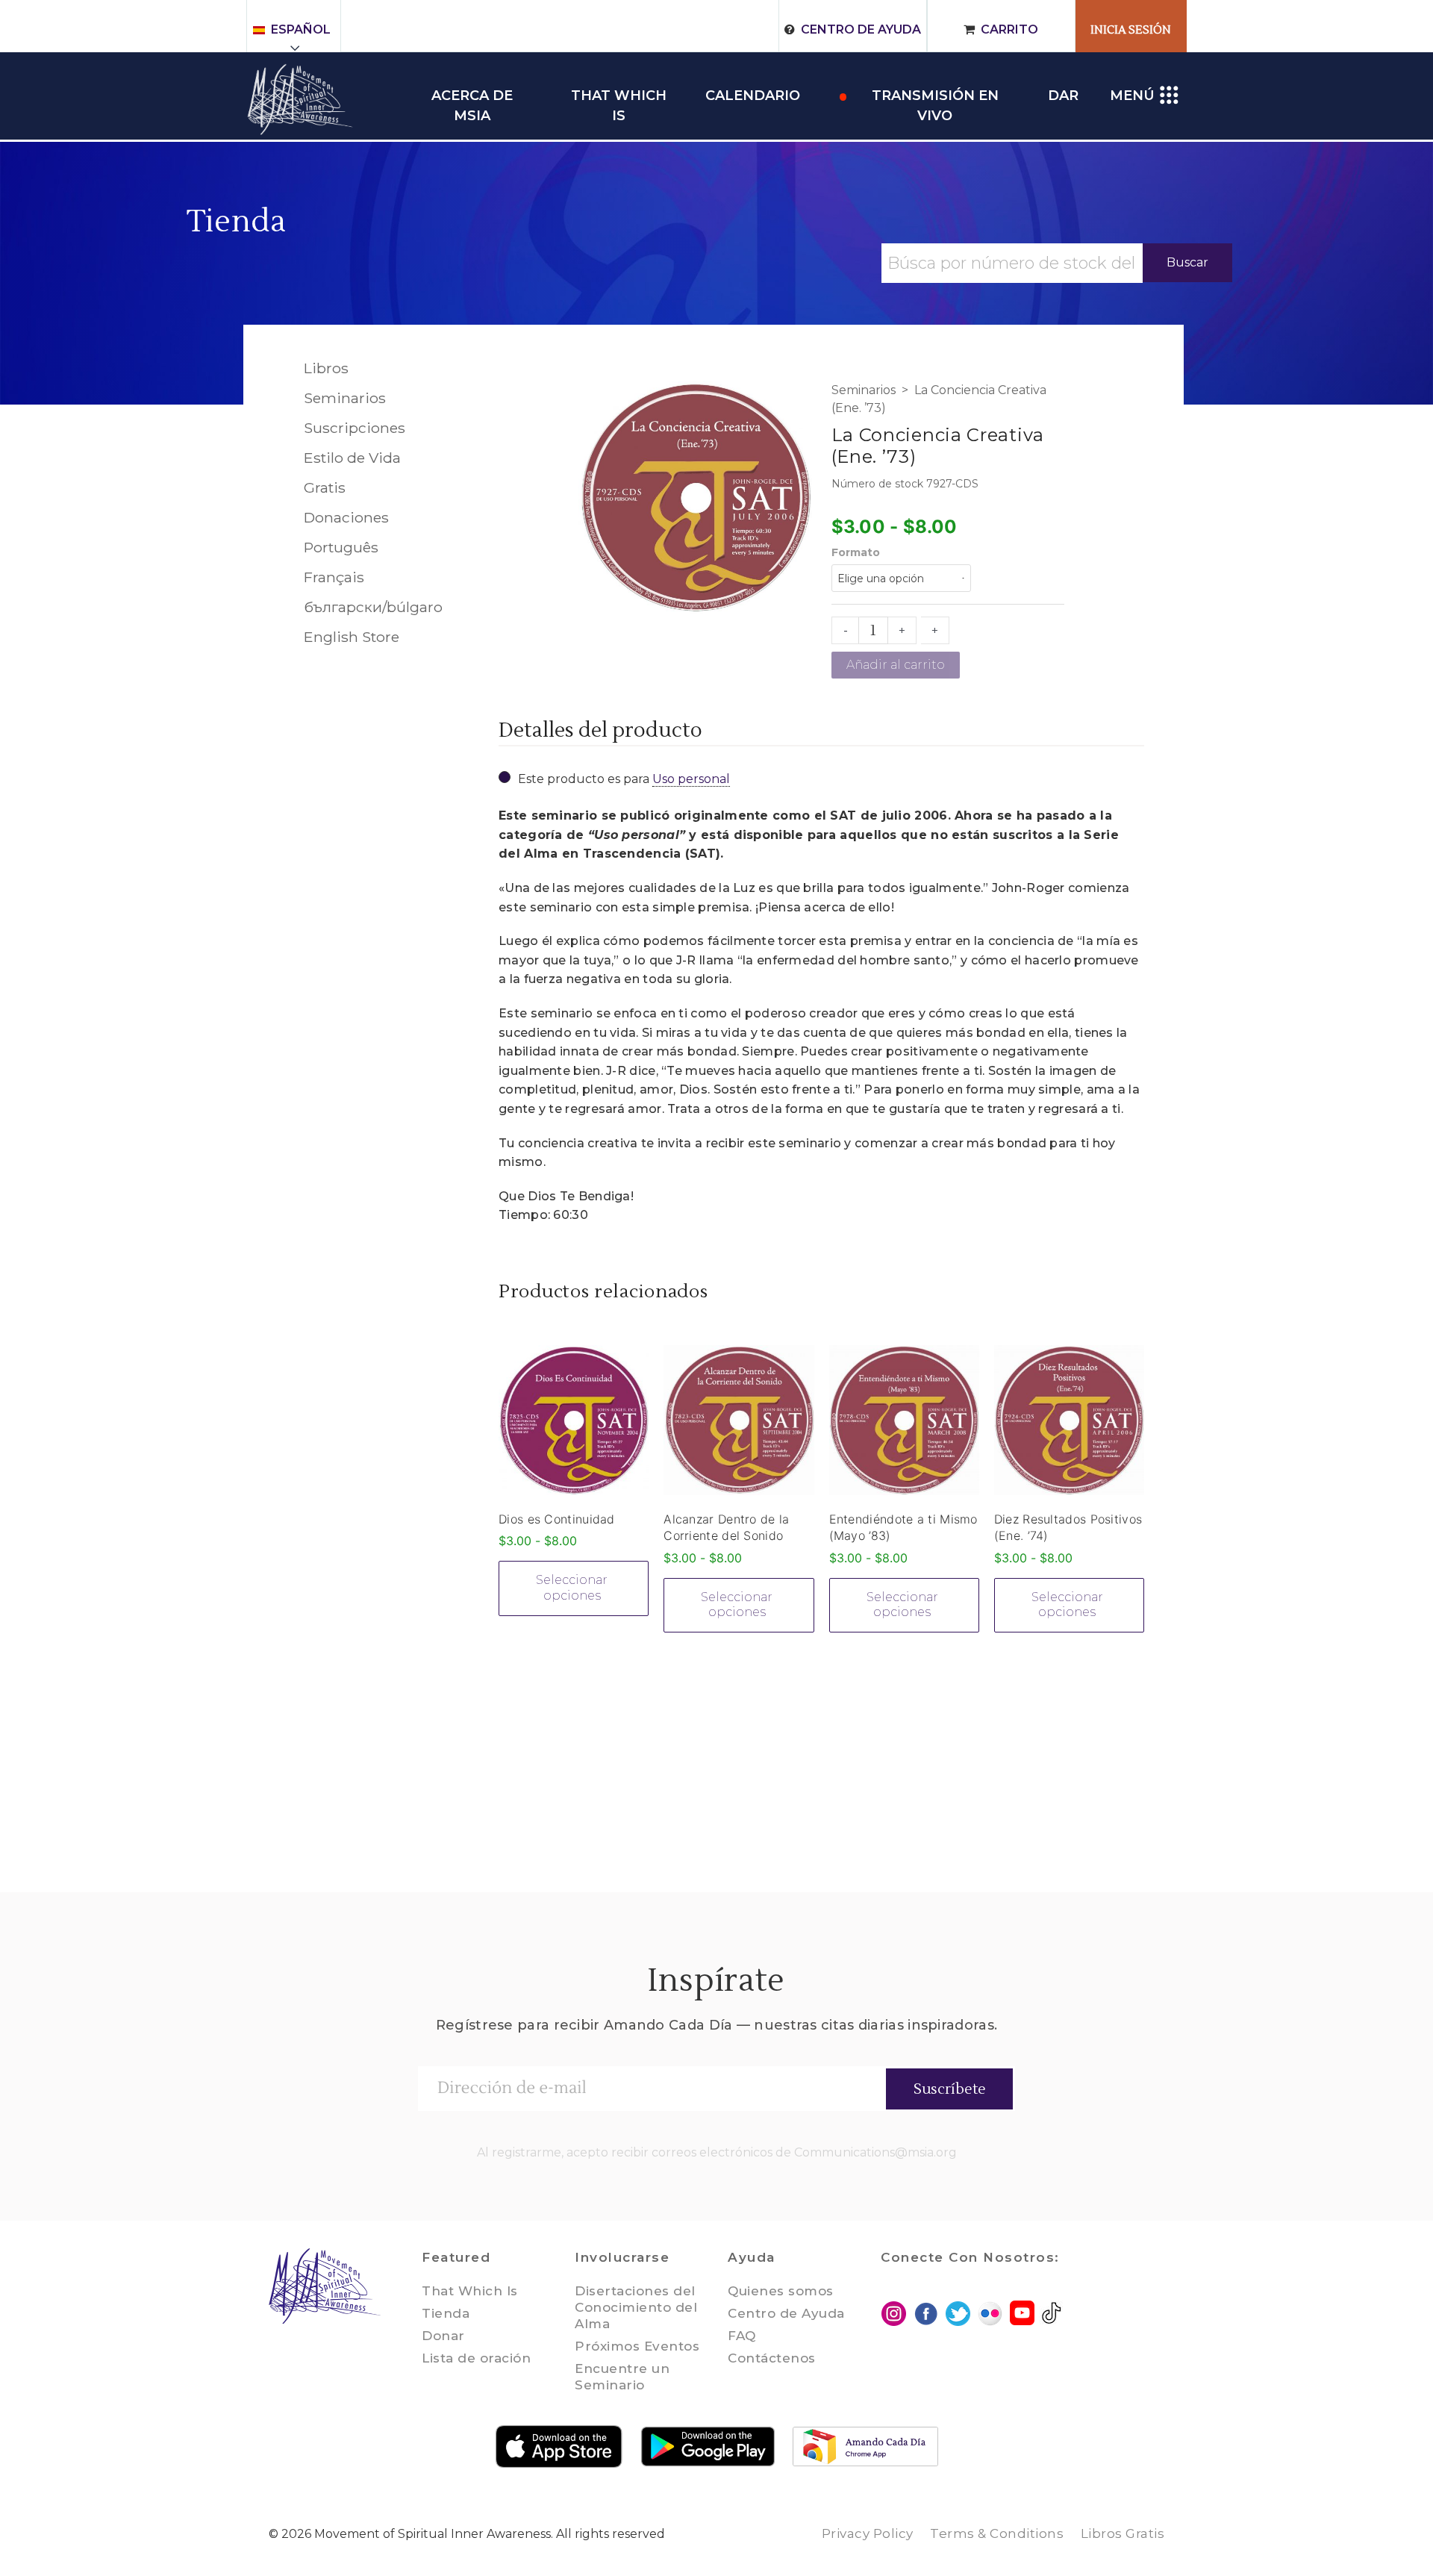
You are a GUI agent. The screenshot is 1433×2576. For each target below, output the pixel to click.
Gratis (325, 487)
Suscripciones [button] (355, 428)
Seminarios (864, 390)
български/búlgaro (373, 607)
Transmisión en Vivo (935, 97)
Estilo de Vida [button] (352, 458)
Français (334, 577)
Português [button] (341, 547)
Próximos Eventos (637, 2346)
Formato (856, 552)
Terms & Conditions (997, 2533)
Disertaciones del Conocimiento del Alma (636, 2307)
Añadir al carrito (896, 665)
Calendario (753, 96)
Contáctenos (772, 2358)
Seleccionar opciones (572, 1588)
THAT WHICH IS (619, 97)
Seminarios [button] (345, 398)
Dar (1063, 96)
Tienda (237, 222)
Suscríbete (950, 2089)
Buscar (1187, 262)
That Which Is (470, 2291)
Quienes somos (781, 2291)
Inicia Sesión (1131, 30)
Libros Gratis (1123, 2533)
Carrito (1009, 29)
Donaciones (346, 517)
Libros (326, 368)
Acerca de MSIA (472, 97)
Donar (443, 2336)
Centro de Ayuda (861, 29)
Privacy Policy (868, 2533)
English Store (352, 637)
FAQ (742, 2336)
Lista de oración (476, 2358)
